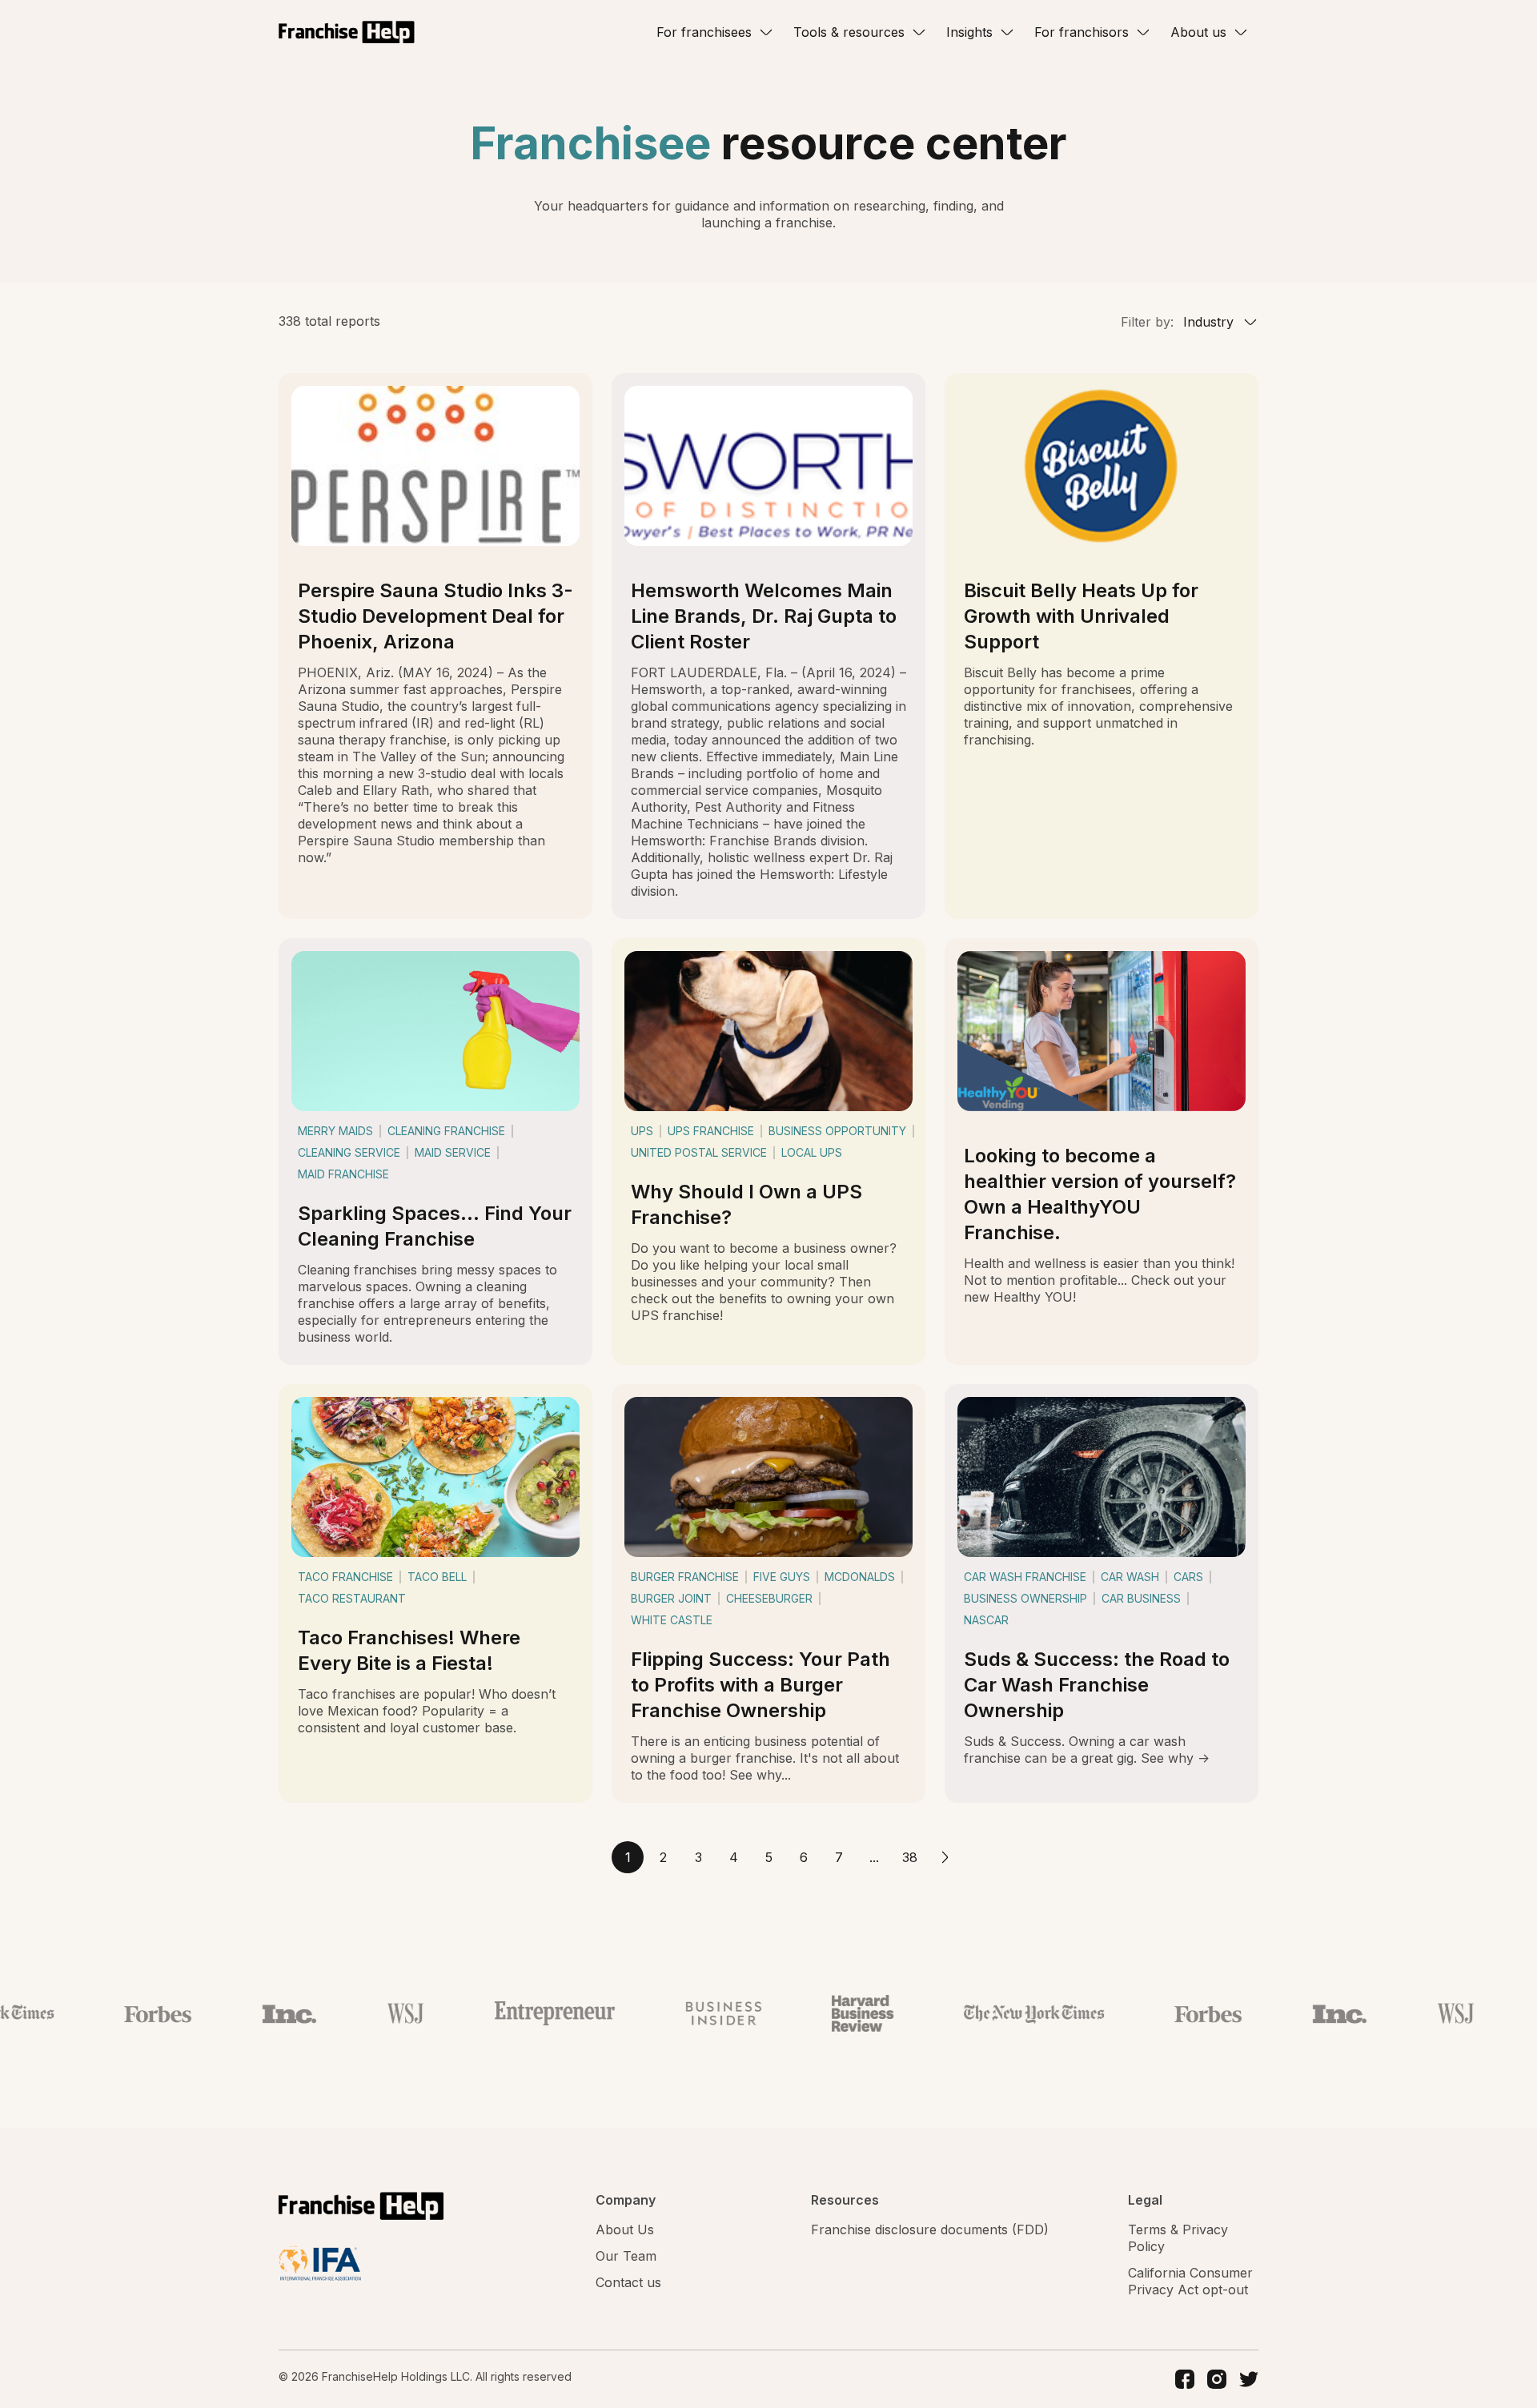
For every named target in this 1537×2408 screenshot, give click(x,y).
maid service (453, 1152)
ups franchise (711, 1131)
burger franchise (685, 1577)
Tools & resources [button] (849, 32)
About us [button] (1198, 32)
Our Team (626, 2256)
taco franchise (345, 1577)
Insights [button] (969, 32)
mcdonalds (860, 1577)
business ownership (1025, 1598)
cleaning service (349, 1152)
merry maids (335, 1131)
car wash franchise (1025, 1577)
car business (1141, 1598)
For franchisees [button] (704, 32)
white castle (672, 1620)
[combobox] (1218, 322)
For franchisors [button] (1082, 32)
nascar (986, 1620)
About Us (625, 2229)
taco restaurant (352, 1598)
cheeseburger (769, 1598)
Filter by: (1147, 322)
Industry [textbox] (1208, 322)
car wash (1130, 1577)
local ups (812, 1152)
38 (910, 1857)
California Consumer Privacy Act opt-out (1190, 2281)
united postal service (699, 1152)
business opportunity (837, 1131)
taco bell (437, 1577)
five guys (782, 1577)
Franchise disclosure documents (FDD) (930, 2229)
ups (642, 1131)
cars (1188, 1577)
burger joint (671, 1598)
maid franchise (343, 1174)
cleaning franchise (446, 1131)
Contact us (628, 2282)
